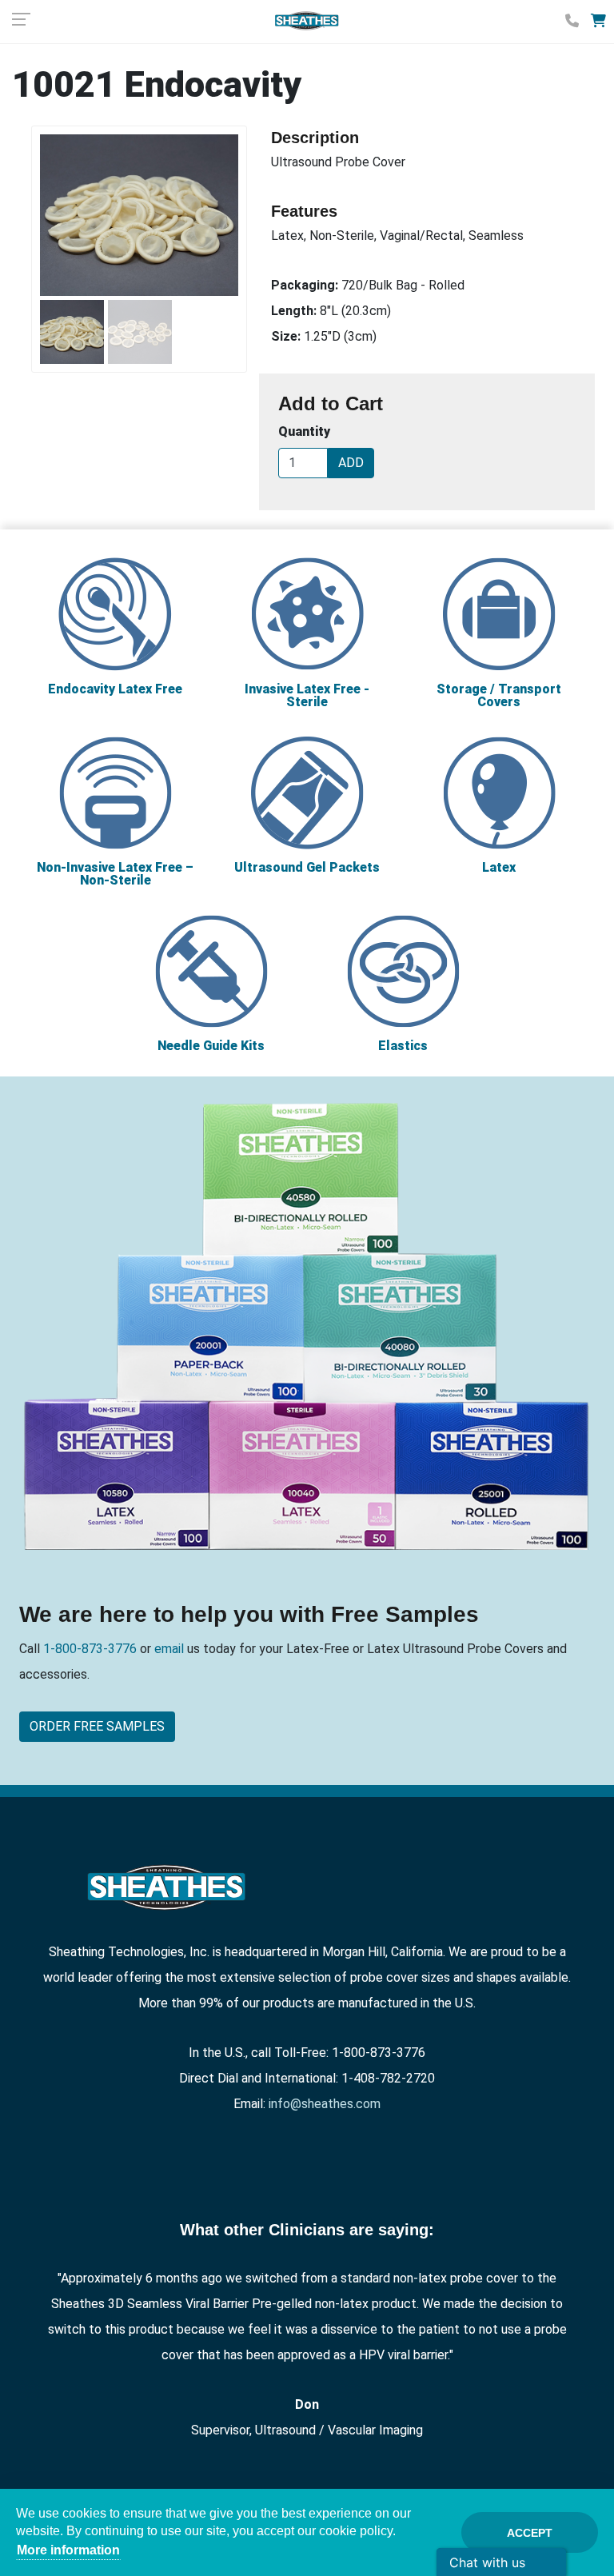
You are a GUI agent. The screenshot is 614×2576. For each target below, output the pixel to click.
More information (68, 2550)
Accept (530, 2533)
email (167, 1649)
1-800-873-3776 (92, 1649)
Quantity (304, 431)
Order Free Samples (97, 1726)
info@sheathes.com (325, 2104)
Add (351, 463)
